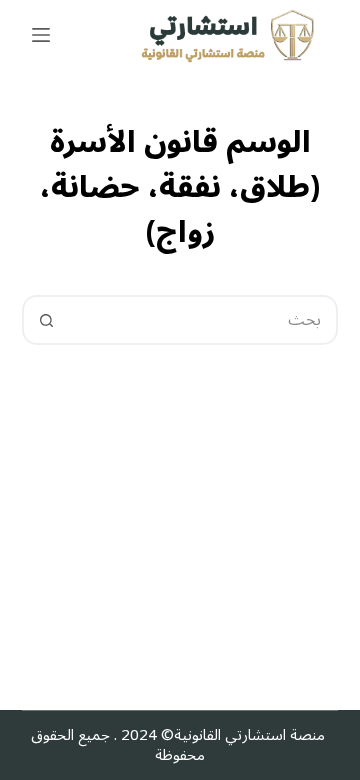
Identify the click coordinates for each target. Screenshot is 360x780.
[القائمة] (41, 35)
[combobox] (203, 320)
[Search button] (47, 320)
